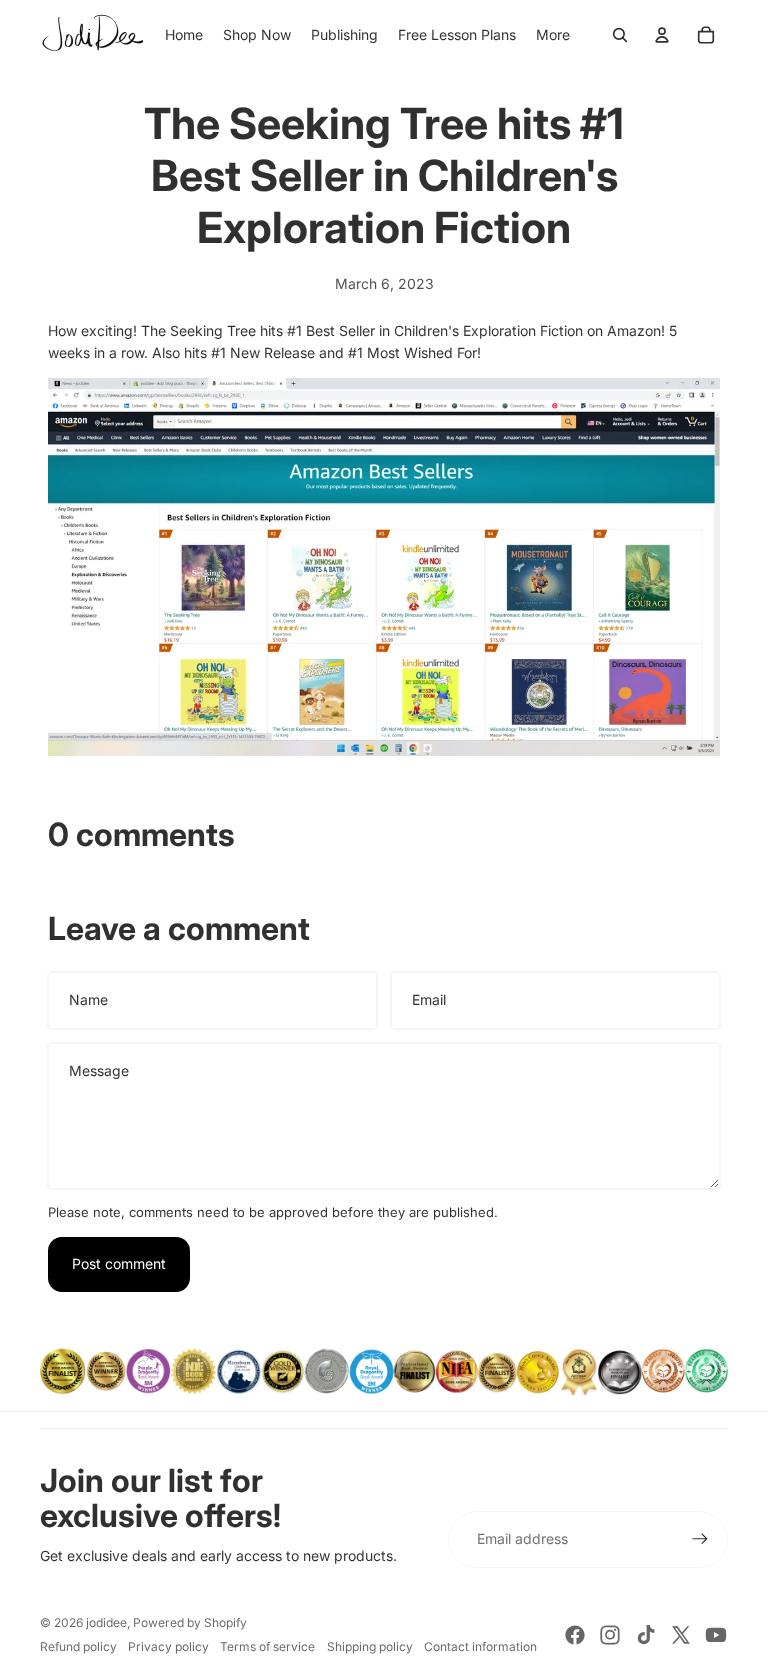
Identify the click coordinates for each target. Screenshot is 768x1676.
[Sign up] (700, 1539)
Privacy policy (168, 1646)
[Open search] (620, 35)
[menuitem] (553, 35)
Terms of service (267, 1646)
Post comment (119, 1263)
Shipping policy (370, 1646)
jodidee (106, 1622)
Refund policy (78, 1646)
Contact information (480, 1646)
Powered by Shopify (190, 1622)
